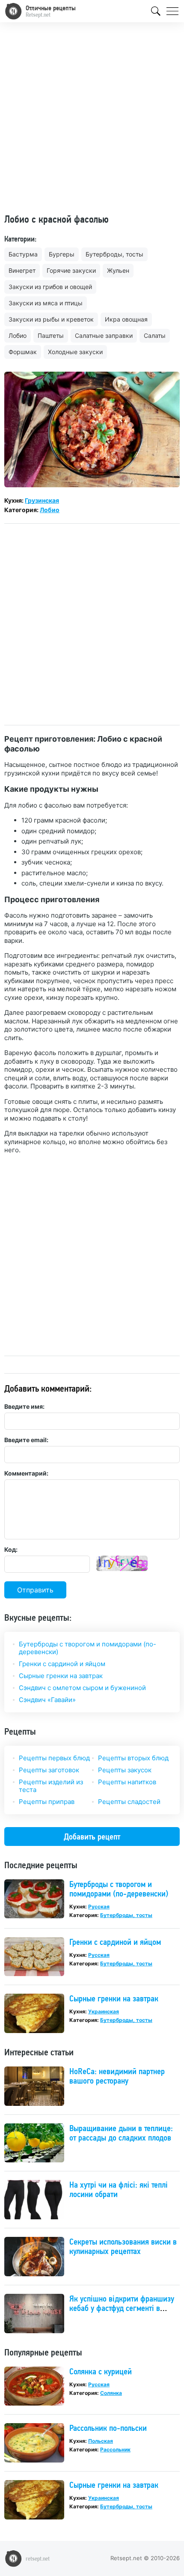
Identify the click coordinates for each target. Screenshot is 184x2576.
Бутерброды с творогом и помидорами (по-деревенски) (88, 1648)
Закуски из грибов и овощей (50, 287)
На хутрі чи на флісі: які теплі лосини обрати (119, 2189)
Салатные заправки (104, 335)
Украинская (104, 2011)
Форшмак (23, 352)
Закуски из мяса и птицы (46, 303)
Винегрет (22, 270)
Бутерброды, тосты (114, 254)
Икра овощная (126, 319)
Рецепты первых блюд (54, 1758)
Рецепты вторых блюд (133, 1758)
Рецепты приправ (47, 1802)
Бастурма (23, 254)
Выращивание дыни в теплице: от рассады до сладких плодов (121, 2133)
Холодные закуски (75, 352)
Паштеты (51, 335)
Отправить (35, 1590)
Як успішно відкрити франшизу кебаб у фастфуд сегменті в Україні (122, 2308)
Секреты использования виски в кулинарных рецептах (123, 2246)
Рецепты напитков (127, 1782)
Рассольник (115, 2449)
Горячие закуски (71, 270)
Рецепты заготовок (49, 1770)
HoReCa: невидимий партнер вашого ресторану (117, 2076)
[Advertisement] (92, 121)
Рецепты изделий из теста (51, 1786)
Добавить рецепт (92, 1837)
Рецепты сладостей (129, 1802)
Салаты (155, 335)
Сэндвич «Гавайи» (47, 1700)
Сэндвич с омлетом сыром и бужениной (82, 1688)
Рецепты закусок (125, 1770)
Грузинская (42, 500)
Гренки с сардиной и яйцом (62, 1664)
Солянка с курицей (101, 2371)
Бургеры (62, 254)
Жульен (118, 270)
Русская (99, 1907)
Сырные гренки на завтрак (61, 1676)
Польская (101, 2441)
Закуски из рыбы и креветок (51, 319)
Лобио (18, 335)
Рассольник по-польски (108, 2428)
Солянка (111, 2393)
